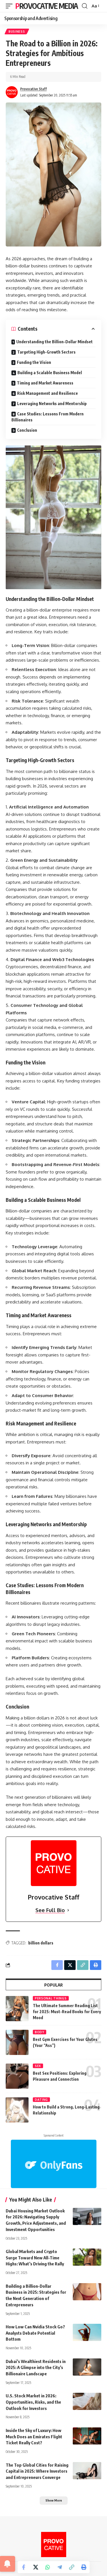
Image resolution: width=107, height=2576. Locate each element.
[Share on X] (36, 2567)
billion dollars (41, 1943)
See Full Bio (50, 1910)
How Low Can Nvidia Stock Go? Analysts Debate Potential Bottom (35, 2333)
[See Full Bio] (68, 1910)
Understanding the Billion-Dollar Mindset (54, 342)
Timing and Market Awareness (45, 383)
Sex (38, 2066)
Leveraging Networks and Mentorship (52, 404)
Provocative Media (47, 6)
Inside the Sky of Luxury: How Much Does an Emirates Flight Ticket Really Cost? (34, 2437)
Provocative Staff (34, 89)
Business (17, 31)
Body (40, 2032)
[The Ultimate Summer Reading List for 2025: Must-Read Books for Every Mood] (17, 2009)
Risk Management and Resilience (48, 393)
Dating (41, 2100)
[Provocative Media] (54, 2545)
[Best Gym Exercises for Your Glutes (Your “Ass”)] (17, 2042)
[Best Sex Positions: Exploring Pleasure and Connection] (17, 2076)
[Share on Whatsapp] (48, 2567)
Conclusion (27, 430)
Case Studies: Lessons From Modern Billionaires (48, 417)
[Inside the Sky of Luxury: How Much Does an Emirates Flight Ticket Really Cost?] (87, 2436)
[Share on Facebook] (24, 2567)
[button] (11, 6)
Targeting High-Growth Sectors (46, 352)
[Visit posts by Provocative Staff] (12, 92)
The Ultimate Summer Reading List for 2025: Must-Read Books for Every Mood (67, 2012)
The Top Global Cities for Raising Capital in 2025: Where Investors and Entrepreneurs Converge (37, 2471)
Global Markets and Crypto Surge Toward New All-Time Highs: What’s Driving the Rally (35, 2258)
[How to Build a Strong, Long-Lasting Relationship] (17, 2110)
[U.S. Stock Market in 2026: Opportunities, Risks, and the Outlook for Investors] (87, 2401)
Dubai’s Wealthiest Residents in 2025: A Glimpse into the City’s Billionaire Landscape (36, 2368)
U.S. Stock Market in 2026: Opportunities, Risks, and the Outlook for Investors (33, 2402)
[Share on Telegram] (60, 2567)
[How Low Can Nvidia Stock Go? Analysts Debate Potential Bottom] (87, 2332)
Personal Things (51, 1998)
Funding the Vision (34, 362)
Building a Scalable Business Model (50, 373)
